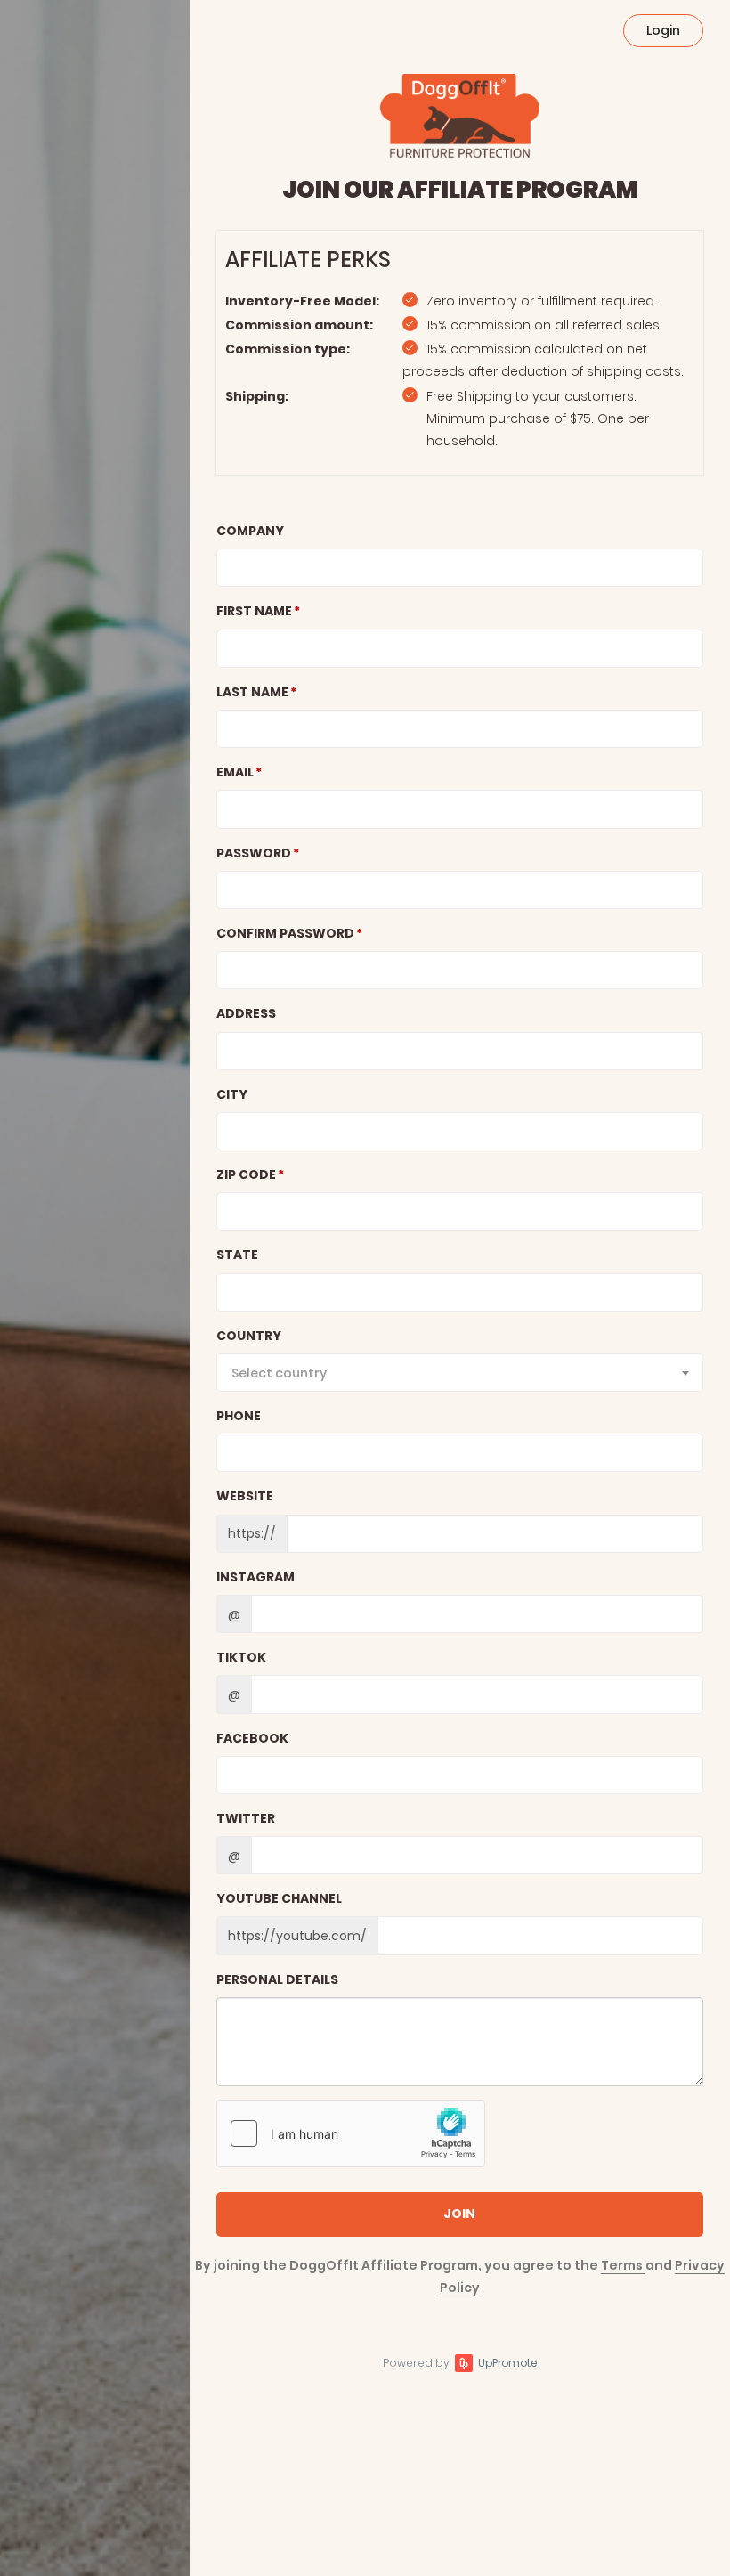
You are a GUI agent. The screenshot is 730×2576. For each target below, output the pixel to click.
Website (245, 1496)
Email (235, 772)
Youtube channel (279, 1898)
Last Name (252, 692)
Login (663, 30)
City (232, 1094)
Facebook (252, 1738)
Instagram (255, 1577)
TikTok (241, 1657)
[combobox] (460, 1373)
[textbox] (460, 1373)
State (237, 1255)
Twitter (246, 1818)
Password (254, 853)
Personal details (277, 1979)
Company (250, 531)
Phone (239, 1416)
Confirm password (285, 933)
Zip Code (246, 1174)
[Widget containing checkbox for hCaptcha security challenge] (351, 2133)
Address (246, 1013)
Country (249, 1336)
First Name (254, 611)
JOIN (459, 2214)
